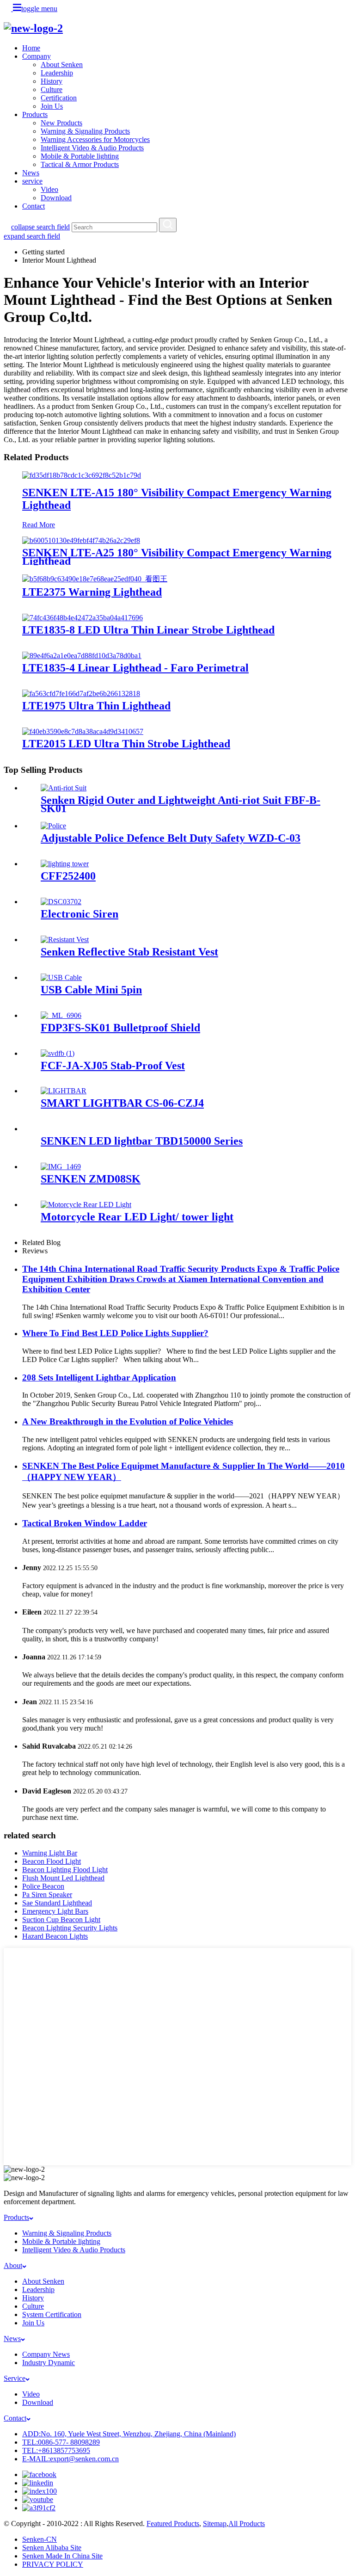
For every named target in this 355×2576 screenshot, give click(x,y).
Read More (39, 525)
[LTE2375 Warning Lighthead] (95, 579)
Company (37, 56)
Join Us (52, 106)
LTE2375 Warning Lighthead (92, 592)
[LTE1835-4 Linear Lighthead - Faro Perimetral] (82, 656)
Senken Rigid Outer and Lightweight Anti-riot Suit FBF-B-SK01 (181, 804)
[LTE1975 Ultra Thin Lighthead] (81, 693)
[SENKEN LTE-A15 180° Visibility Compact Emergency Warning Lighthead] (82, 475)
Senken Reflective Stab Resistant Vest (129, 952)
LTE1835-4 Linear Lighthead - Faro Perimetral (135, 668)
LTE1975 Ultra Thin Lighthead (96, 706)
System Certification (52, 2314)
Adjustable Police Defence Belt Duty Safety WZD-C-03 (171, 838)
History (52, 81)
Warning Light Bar (50, 1853)
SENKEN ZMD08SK (91, 1179)
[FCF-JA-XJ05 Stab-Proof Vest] (58, 1053)
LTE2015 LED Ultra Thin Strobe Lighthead (126, 744)
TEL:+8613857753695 (56, 2450)
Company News (46, 2354)
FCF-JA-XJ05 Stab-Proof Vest (113, 1066)
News (31, 173)
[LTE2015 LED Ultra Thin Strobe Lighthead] (83, 731)
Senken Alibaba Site (52, 2548)
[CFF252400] (65, 864)
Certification (59, 98)
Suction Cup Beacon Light (61, 1920)
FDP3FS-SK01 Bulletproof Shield (120, 1028)
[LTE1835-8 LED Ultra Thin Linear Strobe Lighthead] (83, 618)
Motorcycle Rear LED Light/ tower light (137, 1217)
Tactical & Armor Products (80, 164)
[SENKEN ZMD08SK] (61, 1167)
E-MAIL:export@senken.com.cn (70, 2459)
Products (35, 114)
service (32, 181)
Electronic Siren (80, 914)
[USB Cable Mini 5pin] (61, 977)
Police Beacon (43, 1886)
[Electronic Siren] (61, 902)
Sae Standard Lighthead (57, 1903)
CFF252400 (68, 876)
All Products (247, 2524)
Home (31, 48)
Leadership (57, 73)
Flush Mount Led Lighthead (63, 1878)
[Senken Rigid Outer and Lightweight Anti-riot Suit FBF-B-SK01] (64, 788)
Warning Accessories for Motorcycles (95, 139)
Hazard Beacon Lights (55, 1936)
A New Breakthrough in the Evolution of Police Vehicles (128, 1421)
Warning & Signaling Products (85, 131)
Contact (34, 206)
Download (56, 198)
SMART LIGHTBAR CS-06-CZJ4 (122, 1103)
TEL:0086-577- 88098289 (61, 2442)
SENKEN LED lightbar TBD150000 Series (142, 1141)
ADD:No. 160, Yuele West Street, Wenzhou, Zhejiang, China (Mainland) (129, 2434)
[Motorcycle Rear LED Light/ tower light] (86, 1205)
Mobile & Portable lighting (80, 156)
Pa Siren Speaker (47, 1895)
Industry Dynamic (49, 2363)
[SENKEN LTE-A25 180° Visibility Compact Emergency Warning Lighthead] (81, 540)
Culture (52, 89)
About (13, 2265)
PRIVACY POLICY (53, 2564)
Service (15, 2378)
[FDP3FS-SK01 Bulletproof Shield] (61, 1015)
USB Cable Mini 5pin (91, 990)
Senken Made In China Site (62, 2556)
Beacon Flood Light (52, 1861)
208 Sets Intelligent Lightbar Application (99, 1377)
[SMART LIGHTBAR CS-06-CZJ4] (64, 1091)
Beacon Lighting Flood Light (65, 1870)
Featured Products (173, 2524)
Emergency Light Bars (55, 1911)
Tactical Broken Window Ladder (85, 1523)
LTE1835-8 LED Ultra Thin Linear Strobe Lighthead (148, 630)
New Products (61, 123)
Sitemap (215, 2524)
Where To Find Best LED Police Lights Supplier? (115, 1333)
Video (49, 189)
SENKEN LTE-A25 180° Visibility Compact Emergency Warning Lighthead (177, 557)
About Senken (62, 65)
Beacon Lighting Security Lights (70, 1928)
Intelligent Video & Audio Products (92, 148)
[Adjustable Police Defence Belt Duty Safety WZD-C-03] (53, 826)
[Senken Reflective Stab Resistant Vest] (65, 940)
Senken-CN (40, 2539)
